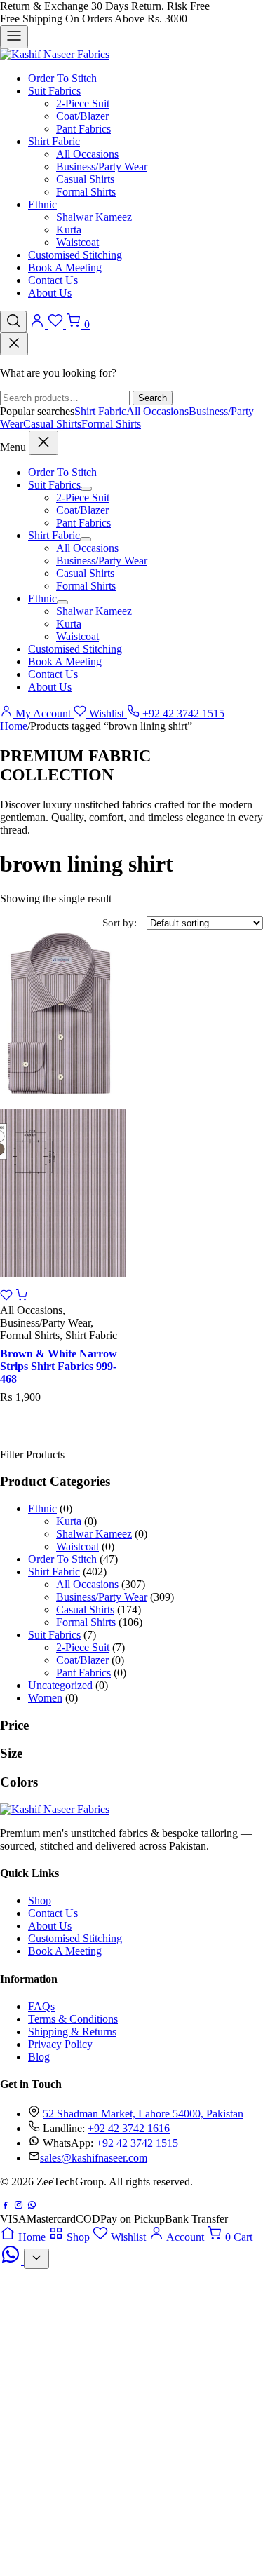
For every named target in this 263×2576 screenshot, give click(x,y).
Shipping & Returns (72, 2032)
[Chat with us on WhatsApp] (12, 2261)
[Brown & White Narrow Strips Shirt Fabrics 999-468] (63, 1104)
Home (14, 726)
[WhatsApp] (32, 2206)
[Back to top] (36, 2259)
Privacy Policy (60, 2044)
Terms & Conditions (73, 2019)
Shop (40, 1900)
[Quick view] (22, 1297)
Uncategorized (60, 1685)
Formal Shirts (86, 192)
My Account (43, 713)
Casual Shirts (85, 179)
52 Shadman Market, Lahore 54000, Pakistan (143, 2114)
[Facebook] (5, 2206)
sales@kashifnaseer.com (94, 2158)
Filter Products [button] (32, 1455)
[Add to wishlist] (8, 1297)
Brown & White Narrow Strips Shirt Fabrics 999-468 (59, 1366)
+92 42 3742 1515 (182, 713)
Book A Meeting (65, 267)
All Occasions (87, 154)
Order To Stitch (62, 78)
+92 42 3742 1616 (129, 2128)
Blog (39, 2057)
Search (153, 398)
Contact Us (53, 280)
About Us (50, 293)
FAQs (41, 2006)
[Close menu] (43, 443)
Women (45, 1698)
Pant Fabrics (83, 129)
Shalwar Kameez (94, 217)
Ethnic (42, 204)
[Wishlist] (57, 324)
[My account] (39, 324)
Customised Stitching (75, 255)
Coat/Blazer (82, 116)
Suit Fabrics (54, 91)
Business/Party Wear (102, 167)
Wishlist (107, 713)
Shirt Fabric (54, 141)
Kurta (69, 230)
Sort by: (120, 923)
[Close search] (14, 344)
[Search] (13, 321)
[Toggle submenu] (86, 489)
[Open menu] (14, 37)
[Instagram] (19, 2206)
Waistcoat (77, 242)
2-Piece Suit (83, 103)
